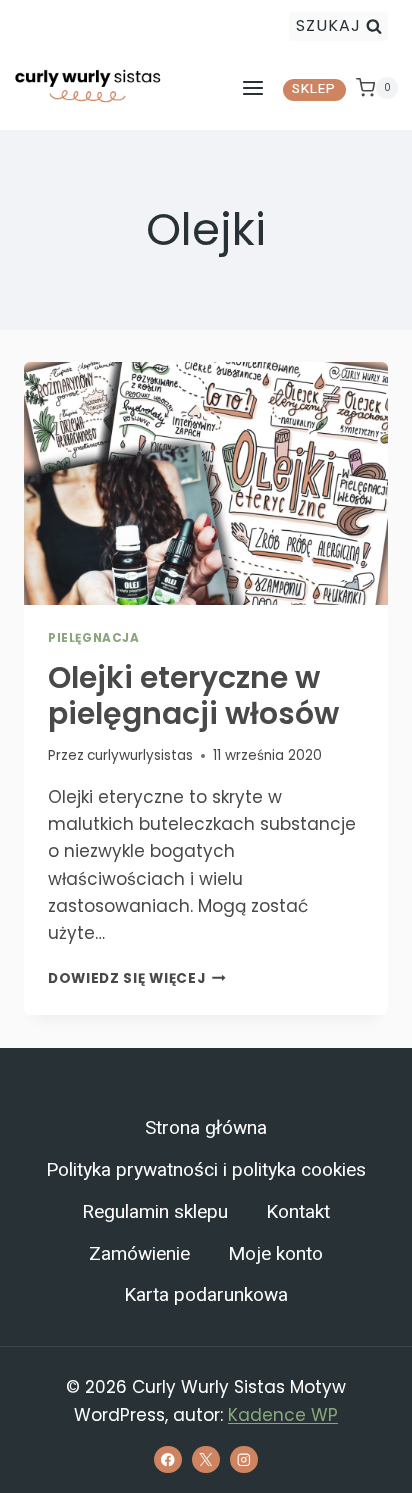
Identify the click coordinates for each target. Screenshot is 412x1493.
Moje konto (275, 1254)
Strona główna (206, 1128)
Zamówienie (139, 1254)
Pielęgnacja (94, 638)
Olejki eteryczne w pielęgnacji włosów (193, 695)
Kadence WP (283, 1415)
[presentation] (206, 483)
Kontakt (298, 1212)
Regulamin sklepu (155, 1212)
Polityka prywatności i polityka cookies (206, 1170)
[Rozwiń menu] (252, 87)
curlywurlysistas (140, 755)
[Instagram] (243, 1459)
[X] (205, 1459)
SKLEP (314, 89)
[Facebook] (167, 1459)
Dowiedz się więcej (137, 978)
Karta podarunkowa (206, 1295)
